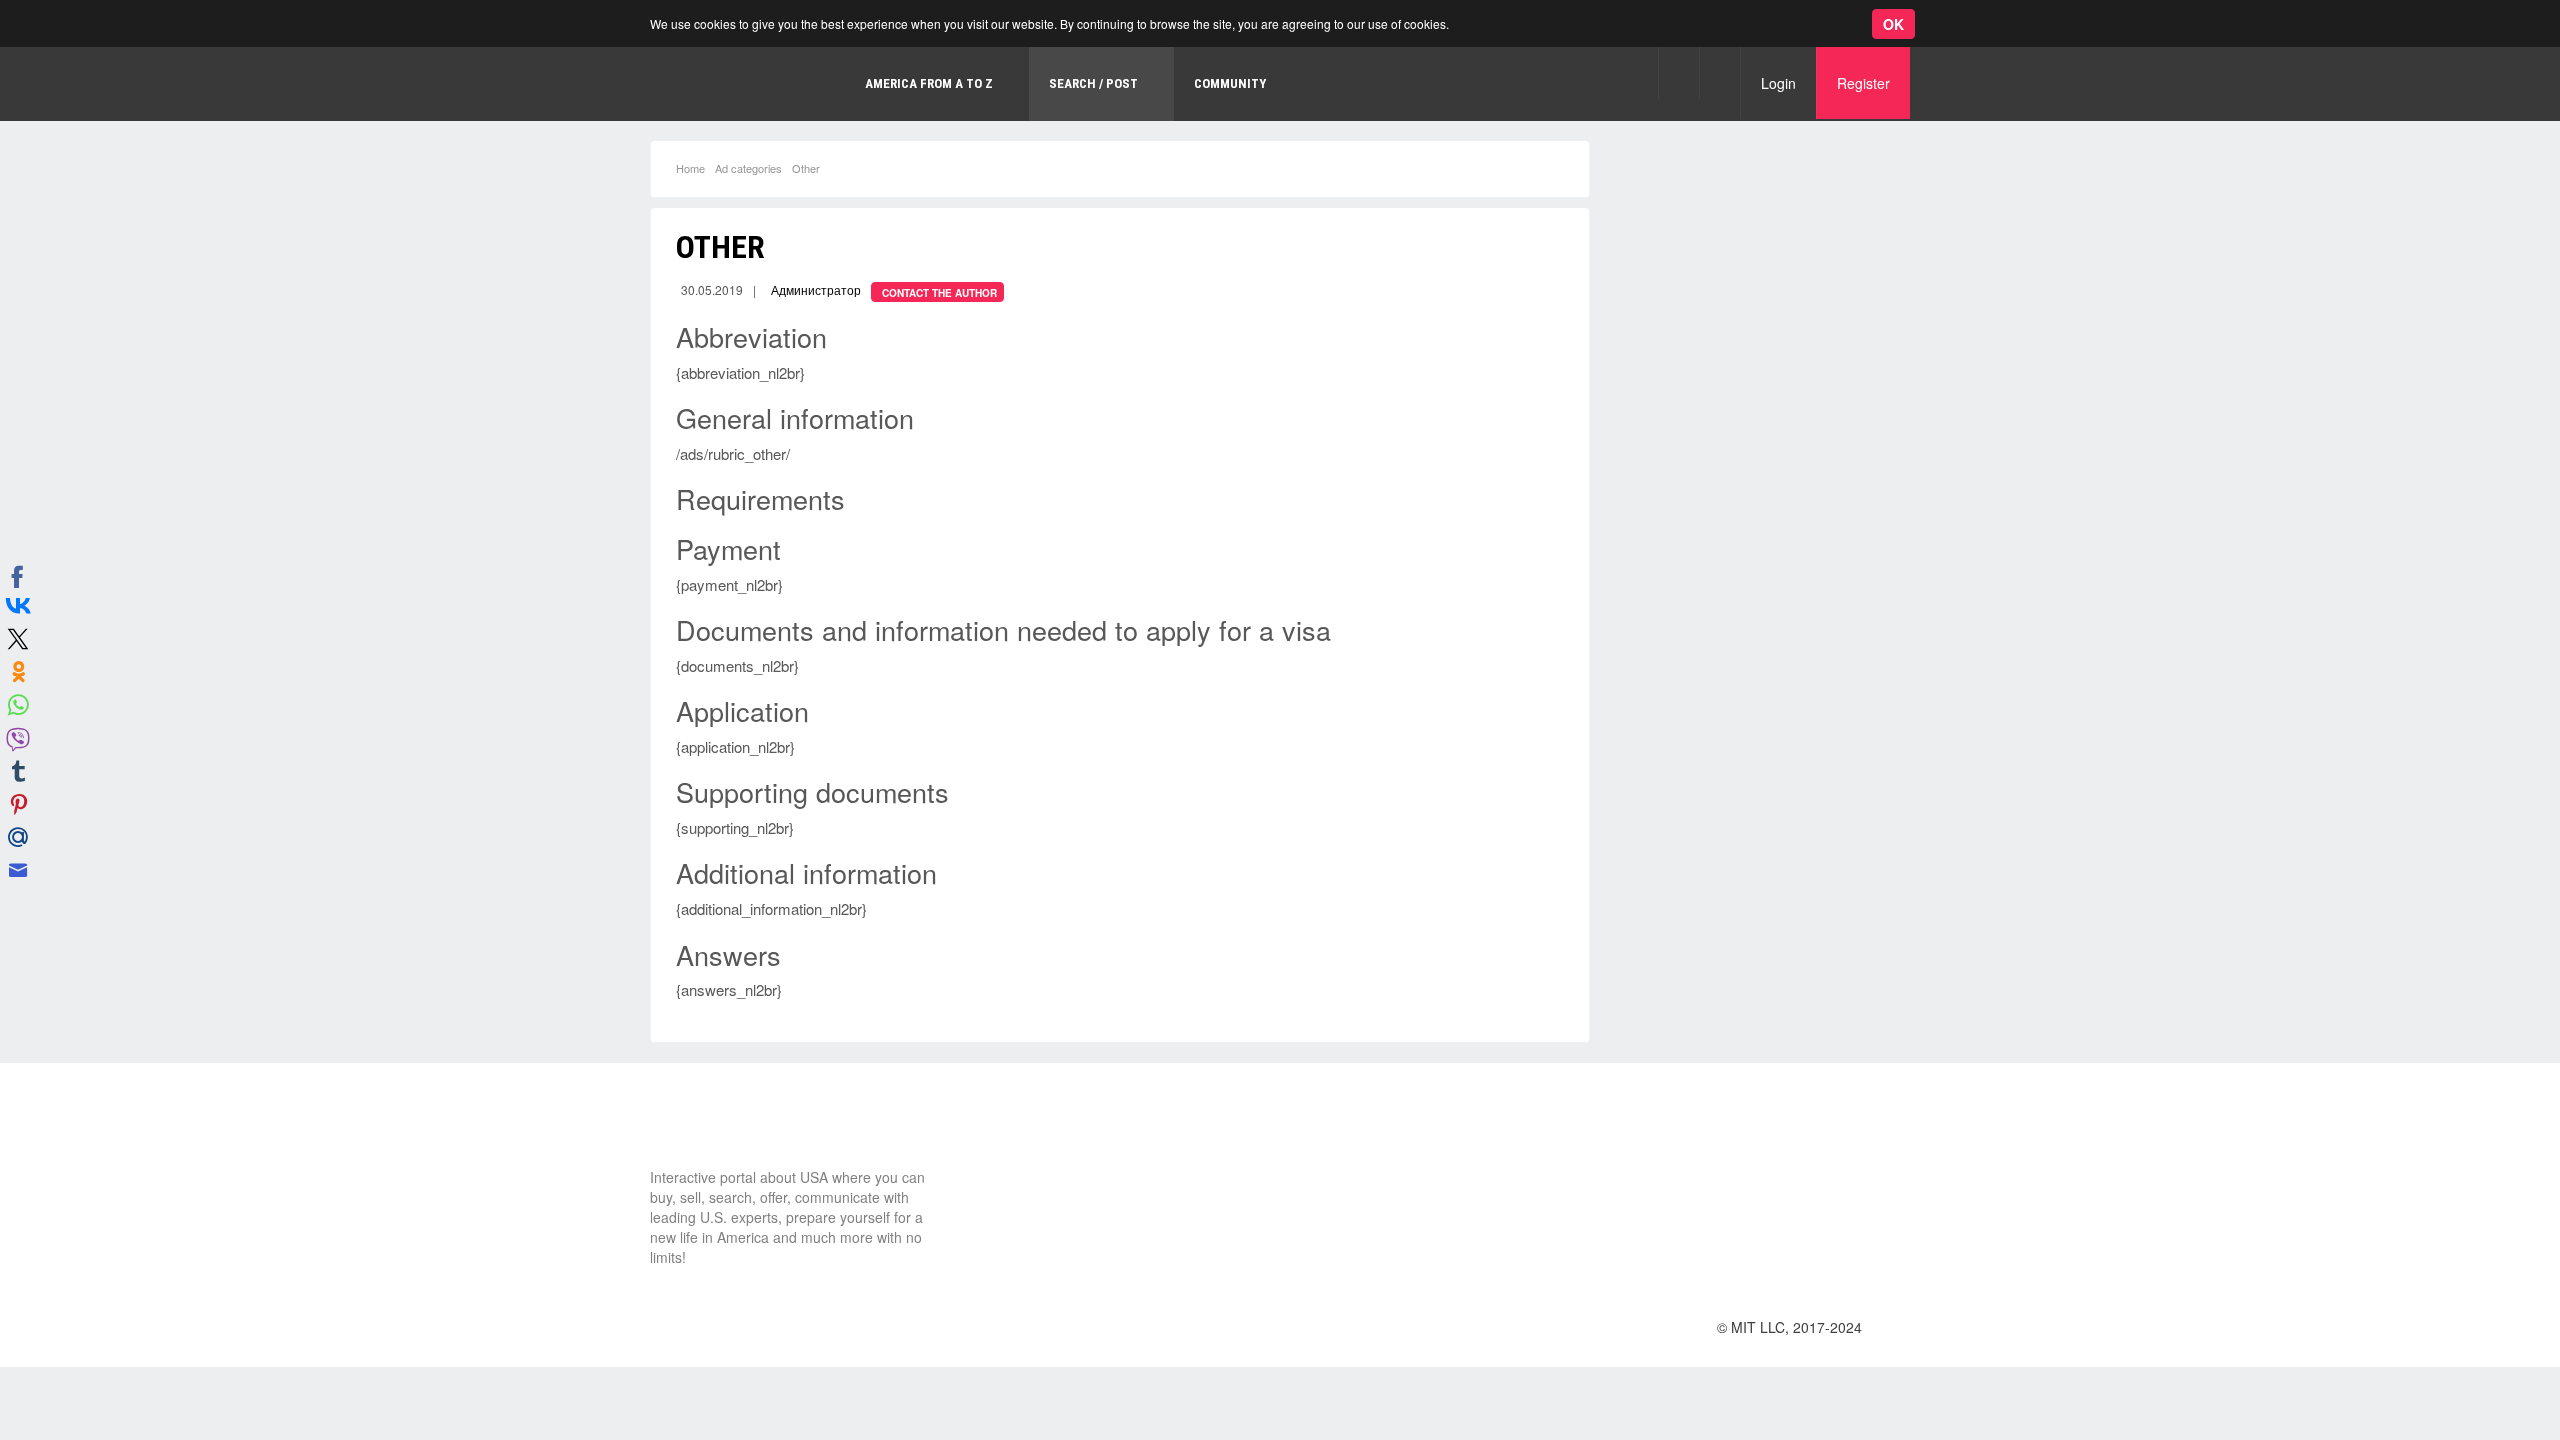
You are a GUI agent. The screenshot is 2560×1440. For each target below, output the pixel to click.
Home (690, 168)
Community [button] (1230, 83)
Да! (475, 112)
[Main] (735, 84)
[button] (1678, 72)
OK (1893, 24)
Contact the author (939, 293)
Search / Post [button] (1093, 83)
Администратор (816, 289)
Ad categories (748, 168)
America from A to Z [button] (929, 83)
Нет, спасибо (374, 112)
